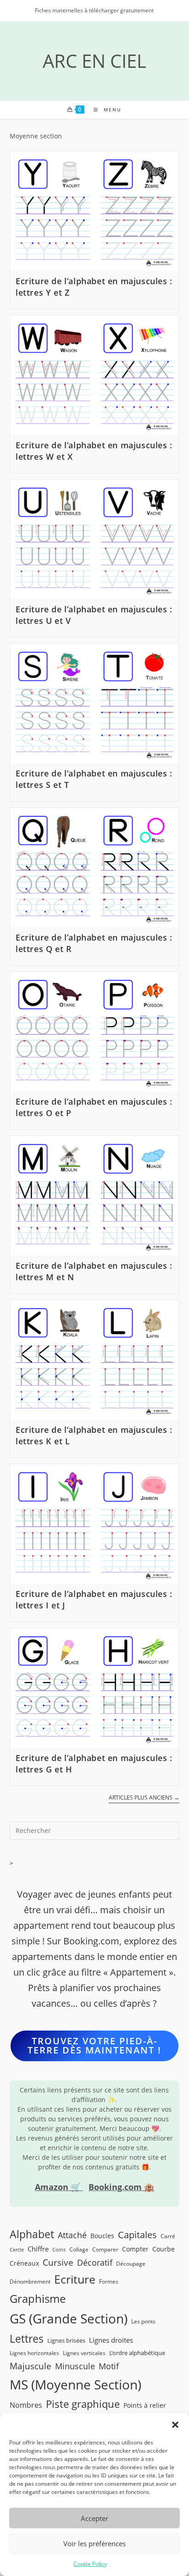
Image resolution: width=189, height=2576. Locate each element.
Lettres (27, 2339)
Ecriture (75, 2279)
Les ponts (143, 2321)
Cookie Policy (90, 2564)
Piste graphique (83, 2404)
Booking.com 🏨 (121, 2187)
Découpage (131, 2263)
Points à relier (145, 2405)
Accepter (94, 2518)
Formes (109, 2281)
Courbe (164, 2249)
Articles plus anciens (144, 1798)
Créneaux (24, 2263)
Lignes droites (111, 2340)
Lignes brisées (66, 2340)
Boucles (102, 2236)
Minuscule (75, 2366)
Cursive (58, 2262)
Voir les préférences (94, 2543)
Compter (135, 2249)
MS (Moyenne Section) (75, 2384)
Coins (59, 2250)
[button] (175, 2425)
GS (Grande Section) (69, 2319)
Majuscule (31, 2366)
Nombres (26, 2405)
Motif (109, 2366)
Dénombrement (30, 2281)
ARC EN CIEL (94, 61)
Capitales (137, 2235)
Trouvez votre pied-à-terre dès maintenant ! (94, 2045)
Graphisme (38, 2298)
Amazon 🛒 (59, 2187)
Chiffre (38, 2249)
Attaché (72, 2235)
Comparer (105, 2249)
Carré (168, 2236)
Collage (79, 2249)
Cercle (17, 2250)
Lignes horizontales (34, 2353)
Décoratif (95, 2262)
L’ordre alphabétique (137, 2353)
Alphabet (32, 2234)
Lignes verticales (84, 2353)
